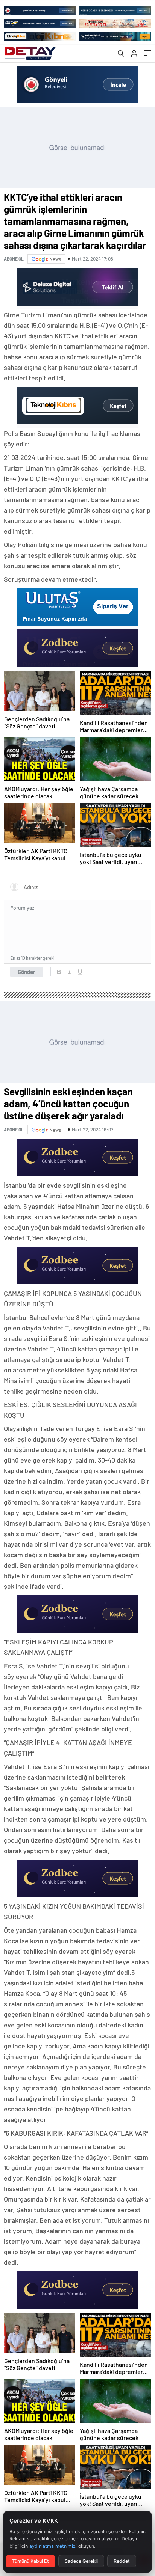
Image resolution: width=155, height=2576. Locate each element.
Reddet (122, 2561)
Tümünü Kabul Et (30, 2561)
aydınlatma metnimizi (53, 2546)
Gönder (27, 972)
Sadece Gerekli (81, 2561)
